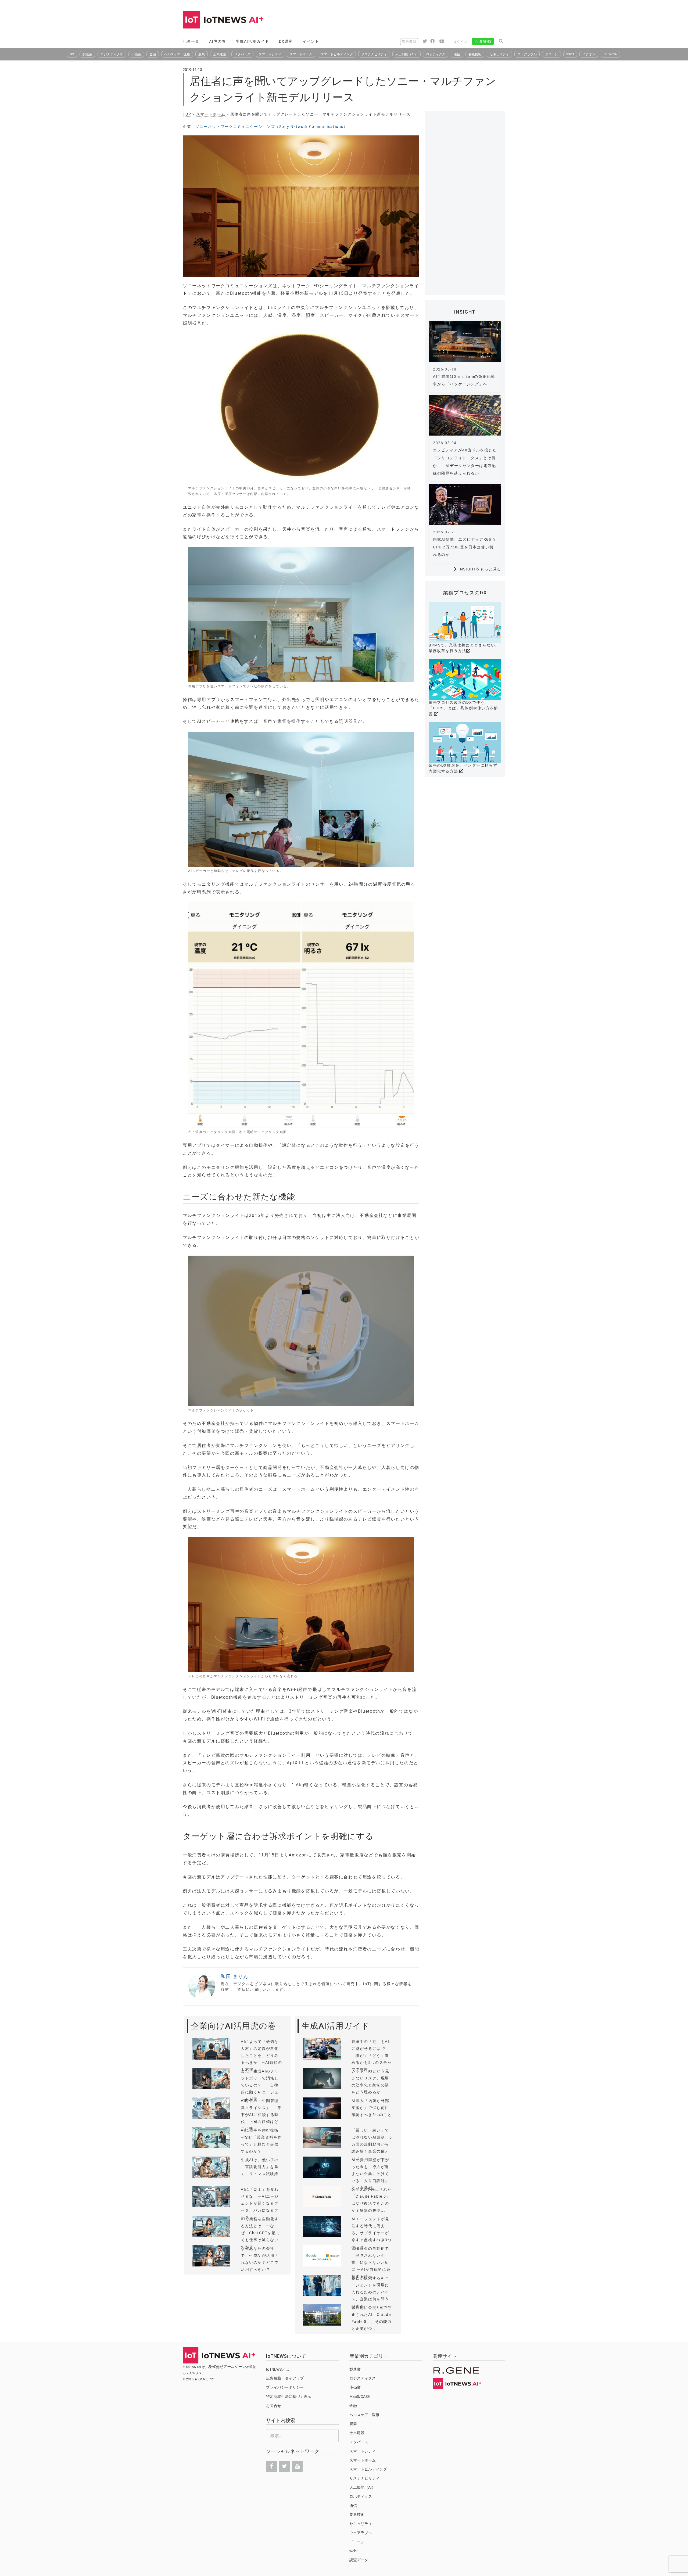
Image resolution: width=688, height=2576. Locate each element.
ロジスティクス (112, 54)
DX (72, 54)
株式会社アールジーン (227, 2367)
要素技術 (475, 54)
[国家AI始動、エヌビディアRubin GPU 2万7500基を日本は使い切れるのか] (465, 504)
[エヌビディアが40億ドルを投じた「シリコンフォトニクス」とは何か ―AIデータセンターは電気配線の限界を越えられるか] (465, 415)
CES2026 (610, 54)
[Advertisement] (407, 20)
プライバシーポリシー (285, 2387)
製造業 (87, 54)
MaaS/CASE (360, 2397)
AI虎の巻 (218, 41)
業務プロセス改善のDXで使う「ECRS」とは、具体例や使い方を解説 (463, 708)
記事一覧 (191, 41)
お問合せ (274, 2406)
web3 (570, 54)
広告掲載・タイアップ (285, 2378)
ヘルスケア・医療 (177, 54)
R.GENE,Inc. (205, 2379)
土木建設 (220, 54)
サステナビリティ (374, 54)
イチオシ (589, 54)
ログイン (460, 42)
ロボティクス (436, 54)
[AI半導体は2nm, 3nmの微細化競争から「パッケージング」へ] (465, 342)
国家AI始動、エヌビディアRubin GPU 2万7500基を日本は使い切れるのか (464, 547)
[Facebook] (271, 2466)
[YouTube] (297, 2466)
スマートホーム (301, 54)
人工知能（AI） (406, 54)
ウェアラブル (527, 54)
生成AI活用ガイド (252, 41)
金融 (153, 54)
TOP (187, 114)
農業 (202, 54)
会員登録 (483, 41)
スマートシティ (270, 54)
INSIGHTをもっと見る (480, 569)
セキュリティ (499, 54)
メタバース (242, 54)
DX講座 (286, 41)
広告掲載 (409, 42)
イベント (311, 41)
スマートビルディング (337, 54)
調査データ (359, 2560)
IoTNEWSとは (278, 2369)
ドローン (551, 54)
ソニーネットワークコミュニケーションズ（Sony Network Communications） (272, 127)
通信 (457, 54)
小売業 (136, 54)
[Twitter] (284, 2466)
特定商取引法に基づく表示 (289, 2397)
